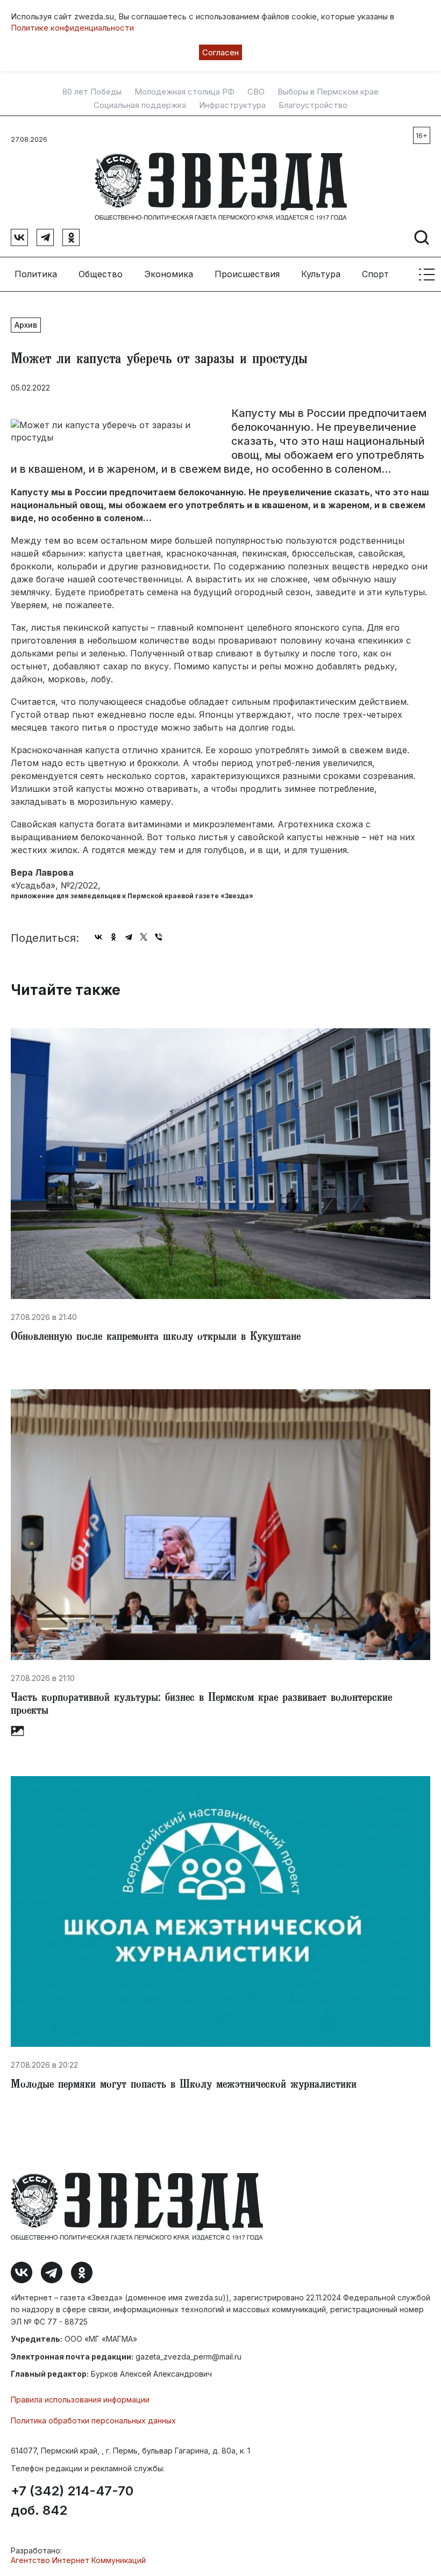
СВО (256, 92)
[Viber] (159, 937)
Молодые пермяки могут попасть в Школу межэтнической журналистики (184, 2086)
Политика (36, 274)
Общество (101, 274)
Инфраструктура (232, 105)
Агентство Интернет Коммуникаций (78, 2560)
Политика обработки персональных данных (93, 2420)
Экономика (169, 274)
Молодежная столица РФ (184, 92)
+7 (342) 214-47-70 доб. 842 (72, 2501)
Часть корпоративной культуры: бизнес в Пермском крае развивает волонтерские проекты (201, 1705)
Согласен (220, 52)
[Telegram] (129, 937)
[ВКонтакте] (98, 937)
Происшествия (247, 274)
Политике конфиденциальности (72, 28)
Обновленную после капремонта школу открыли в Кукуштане (156, 1338)
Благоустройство (313, 105)
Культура (321, 274)
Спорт (375, 274)
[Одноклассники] (113, 937)
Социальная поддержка (140, 105)
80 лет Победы (92, 92)
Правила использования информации (80, 2400)
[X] (144, 937)
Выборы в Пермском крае (328, 92)
